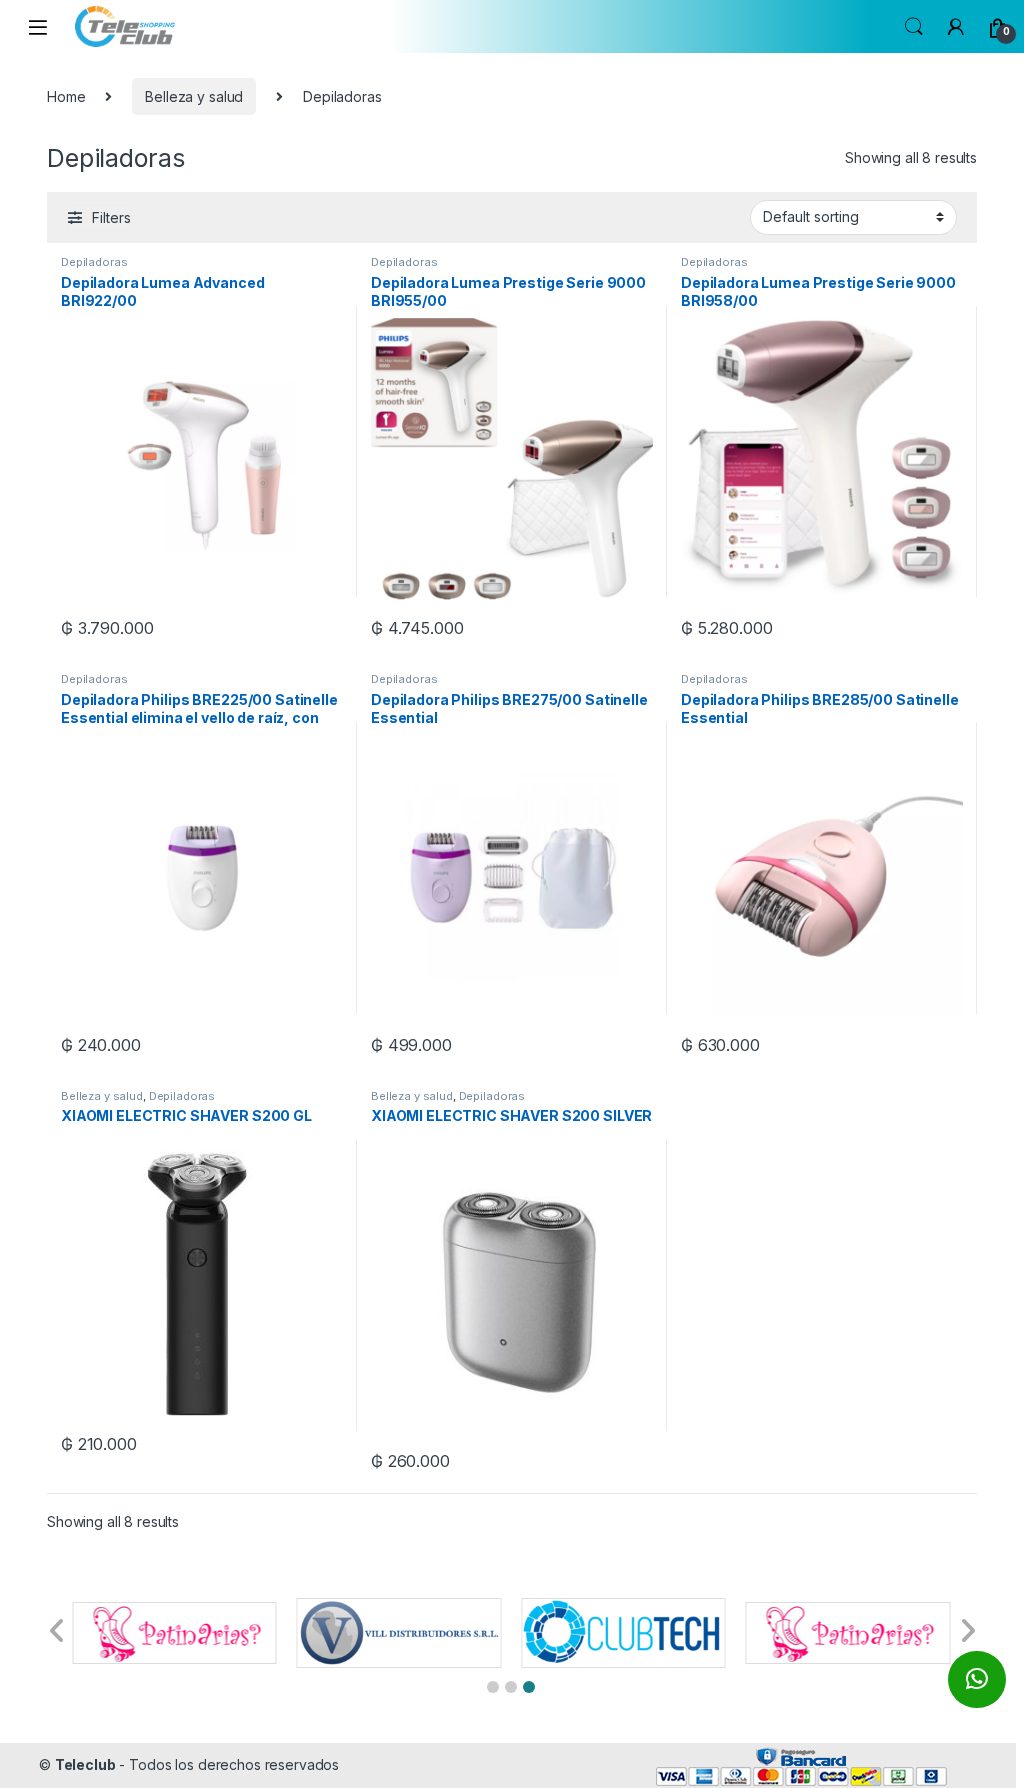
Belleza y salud (194, 96)
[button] (493, 1687)
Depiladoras (94, 262)
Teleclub (85, 1764)
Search (914, 27)
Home (66, 96)
